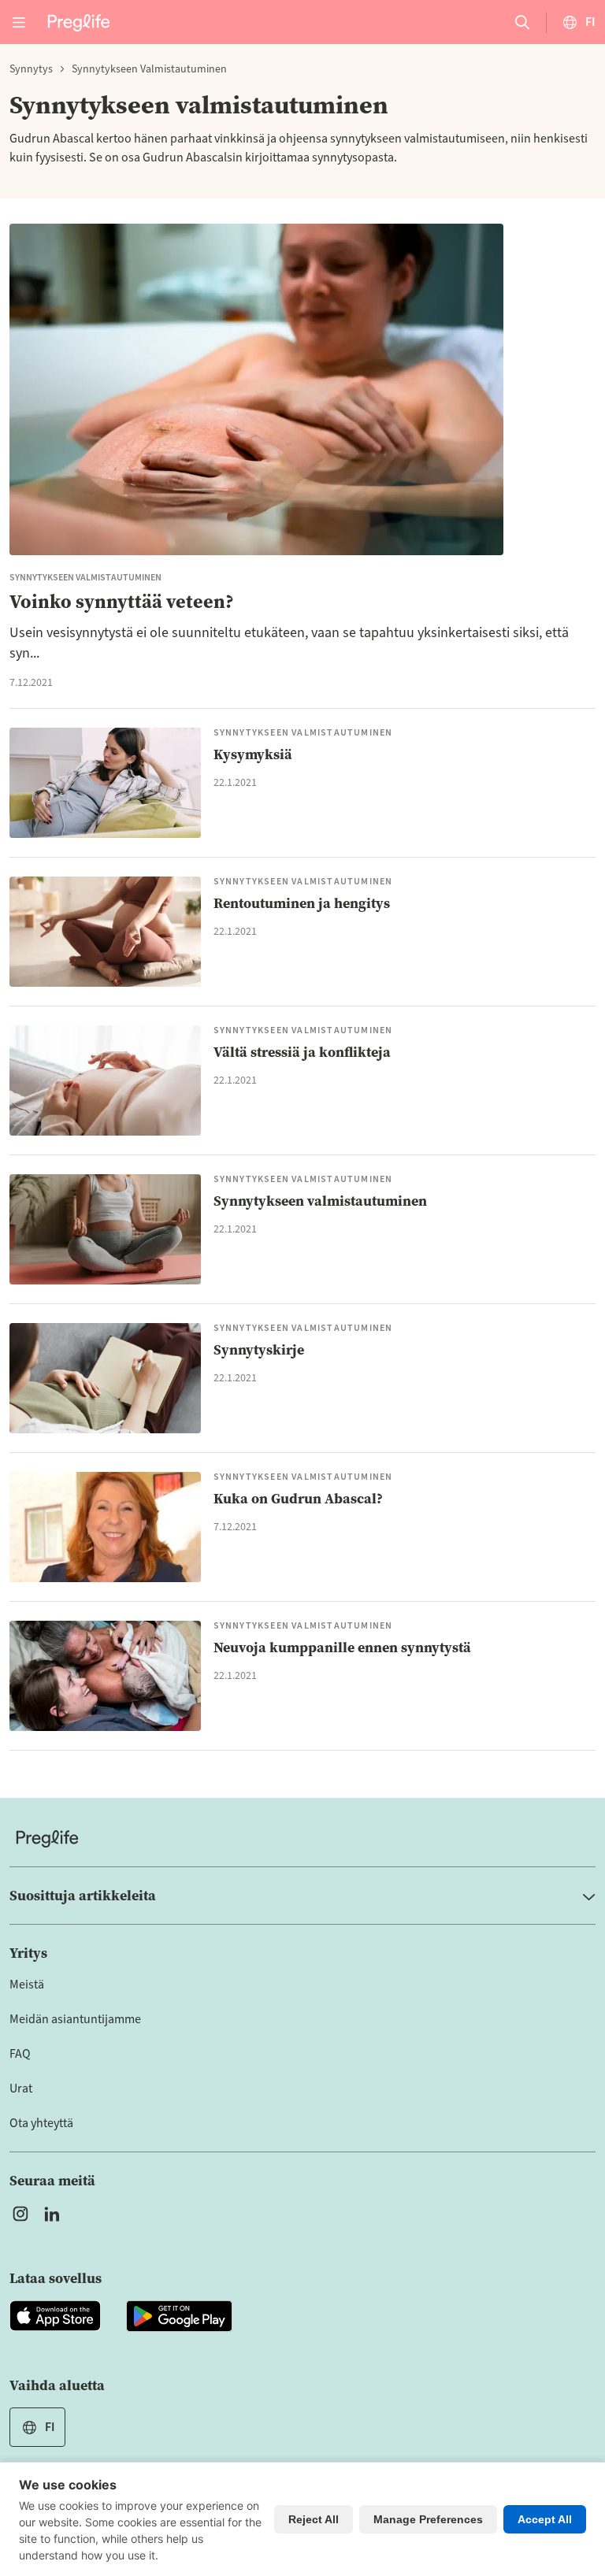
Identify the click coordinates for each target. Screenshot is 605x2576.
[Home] (302, 1838)
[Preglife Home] (79, 22)
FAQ (20, 2054)
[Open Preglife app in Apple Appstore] (55, 2316)
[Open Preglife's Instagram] (20, 2214)
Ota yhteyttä (41, 2123)
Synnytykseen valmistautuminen (149, 69)
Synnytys (31, 69)
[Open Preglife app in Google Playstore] (179, 2316)
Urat (21, 2089)
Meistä (27, 1985)
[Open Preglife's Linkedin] (55, 2214)
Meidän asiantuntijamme (75, 2019)
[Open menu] (19, 22)
